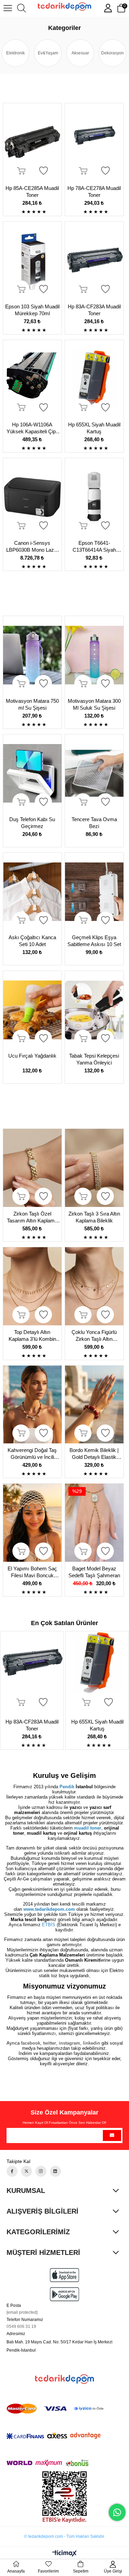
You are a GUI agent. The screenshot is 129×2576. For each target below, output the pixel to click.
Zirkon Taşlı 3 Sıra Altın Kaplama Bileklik (94, 1217)
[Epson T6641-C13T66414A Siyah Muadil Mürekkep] (94, 497)
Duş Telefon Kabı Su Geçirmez (32, 823)
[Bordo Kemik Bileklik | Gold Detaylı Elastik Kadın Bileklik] (94, 1405)
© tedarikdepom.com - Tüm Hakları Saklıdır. (64, 2536)
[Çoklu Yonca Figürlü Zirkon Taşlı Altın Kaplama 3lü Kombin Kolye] (94, 1286)
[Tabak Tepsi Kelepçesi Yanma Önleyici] (94, 1010)
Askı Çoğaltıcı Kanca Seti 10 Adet (32, 941)
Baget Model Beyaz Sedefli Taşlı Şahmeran (94, 1572)
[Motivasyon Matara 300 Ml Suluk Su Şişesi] (94, 655)
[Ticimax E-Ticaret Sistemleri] (64, 2554)
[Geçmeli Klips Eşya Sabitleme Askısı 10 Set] (94, 892)
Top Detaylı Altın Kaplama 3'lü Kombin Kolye (32, 1336)
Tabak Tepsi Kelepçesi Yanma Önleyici (94, 1059)
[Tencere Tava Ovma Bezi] (94, 773)
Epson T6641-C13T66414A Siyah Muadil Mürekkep (94, 547)
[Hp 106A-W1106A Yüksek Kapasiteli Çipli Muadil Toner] (33, 379)
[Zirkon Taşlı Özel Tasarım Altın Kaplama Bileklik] (33, 1168)
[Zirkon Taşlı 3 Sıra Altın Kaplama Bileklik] (94, 1168)
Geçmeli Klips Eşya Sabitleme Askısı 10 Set (94, 941)
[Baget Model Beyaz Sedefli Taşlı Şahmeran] (94, 1523)
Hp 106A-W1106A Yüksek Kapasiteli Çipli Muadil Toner (32, 428)
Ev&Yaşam (48, 53)
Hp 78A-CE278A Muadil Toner (94, 192)
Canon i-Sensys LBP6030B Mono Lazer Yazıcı (32, 547)
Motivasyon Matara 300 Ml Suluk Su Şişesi (94, 704)
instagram (69, 2043)
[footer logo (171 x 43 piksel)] (64, 2379)
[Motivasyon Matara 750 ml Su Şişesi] (33, 655)
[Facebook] (12, 2171)
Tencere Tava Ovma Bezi (94, 823)
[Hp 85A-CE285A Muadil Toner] (33, 142)
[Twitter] (26, 2171)
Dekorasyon (112, 53)
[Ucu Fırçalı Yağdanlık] (33, 1010)
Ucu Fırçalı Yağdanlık (32, 1056)
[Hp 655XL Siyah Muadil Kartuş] (94, 379)
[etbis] (64, 2497)
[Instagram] (41, 2171)
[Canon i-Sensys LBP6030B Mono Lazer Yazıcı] (33, 497)
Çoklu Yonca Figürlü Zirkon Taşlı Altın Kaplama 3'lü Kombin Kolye (94, 1336)
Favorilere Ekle (43, 171)
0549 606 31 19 (21, 2326)
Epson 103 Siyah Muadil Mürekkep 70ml (32, 310)
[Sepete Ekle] (21, 171)
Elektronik (15, 53)
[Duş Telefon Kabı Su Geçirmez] (33, 773)
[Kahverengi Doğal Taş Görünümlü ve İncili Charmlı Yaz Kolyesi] (33, 1405)
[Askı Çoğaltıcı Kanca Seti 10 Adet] (33, 892)
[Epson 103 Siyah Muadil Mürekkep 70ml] (33, 261)
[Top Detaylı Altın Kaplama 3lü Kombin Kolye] (33, 1286)
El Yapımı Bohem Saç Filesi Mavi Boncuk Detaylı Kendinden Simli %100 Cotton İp (32, 1572)
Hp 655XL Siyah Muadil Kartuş (94, 428)
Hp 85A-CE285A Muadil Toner (32, 192)
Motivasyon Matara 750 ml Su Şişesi (32, 704)
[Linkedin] (55, 2171)
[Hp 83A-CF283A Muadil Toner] (94, 261)
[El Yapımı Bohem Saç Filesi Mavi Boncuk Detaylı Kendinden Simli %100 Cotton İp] (33, 1523)
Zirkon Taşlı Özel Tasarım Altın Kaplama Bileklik (32, 1217)
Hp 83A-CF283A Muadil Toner (94, 310)
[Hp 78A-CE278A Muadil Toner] (94, 142)
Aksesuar (80, 53)
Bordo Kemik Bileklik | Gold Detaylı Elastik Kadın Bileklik (94, 1454)
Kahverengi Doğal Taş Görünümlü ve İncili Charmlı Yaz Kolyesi (32, 1454)
